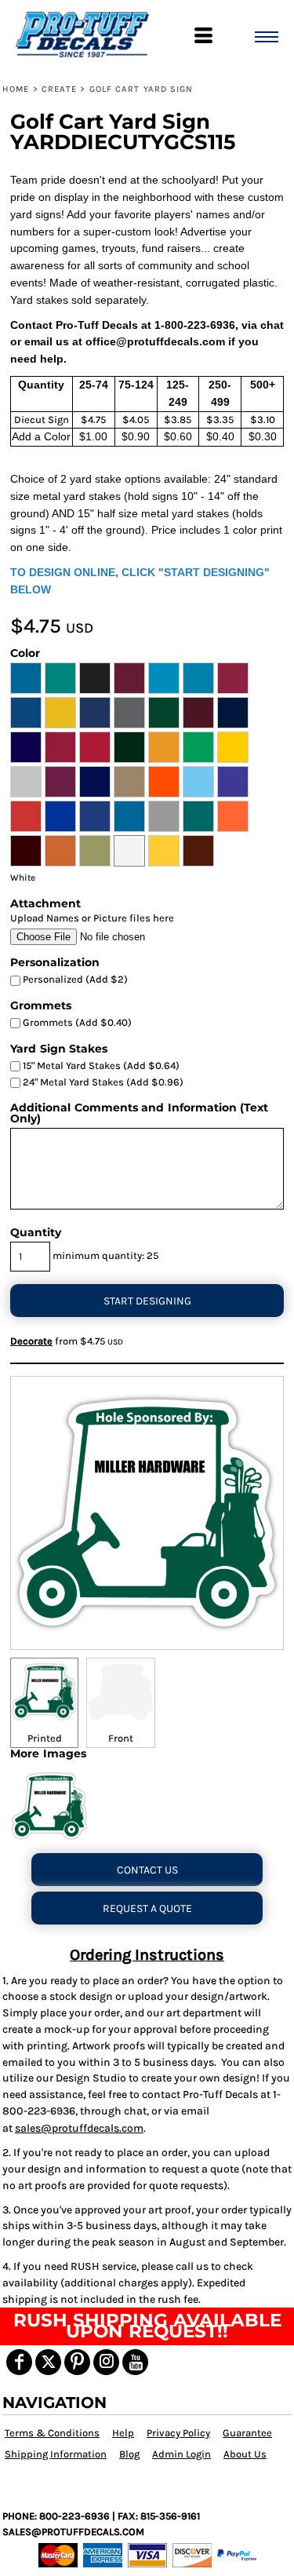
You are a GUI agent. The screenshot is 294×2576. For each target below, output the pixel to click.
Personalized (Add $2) (74, 979)
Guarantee (247, 2433)
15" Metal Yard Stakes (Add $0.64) (100, 1065)
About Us (245, 2454)
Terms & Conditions (52, 2433)
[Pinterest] (77, 2362)
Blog (129, 2454)
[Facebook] (19, 2362)
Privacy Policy (178, 2433)
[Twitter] (48, 2362)
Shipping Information (56, 2454)
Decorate (31, 1341)
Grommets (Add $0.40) (76, 1022)
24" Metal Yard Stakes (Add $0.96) (102, 1082)
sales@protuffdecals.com (79, 2128)
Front (121, 1738)
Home (16, 89)
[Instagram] (106, 2362)
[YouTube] (135, 2362)
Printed (45, 1738)
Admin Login (181, 2454)
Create (60, 89)
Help (123, 2433)
